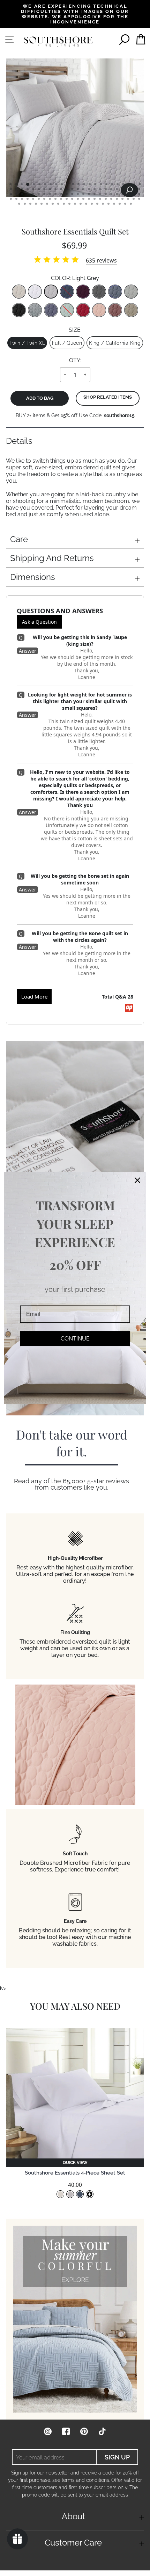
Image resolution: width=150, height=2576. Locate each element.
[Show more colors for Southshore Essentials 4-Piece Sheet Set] (90, 2194)
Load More (34, 996)
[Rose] (115, 310)
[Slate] (99, 292)
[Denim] (51, 310)
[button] (75, 2163)
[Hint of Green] (67, 310)
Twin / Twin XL (27, 343)
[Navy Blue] (67, 292)
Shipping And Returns (52, 558)
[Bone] (19, 292)
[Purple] (83, 292)
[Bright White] (35, 292)
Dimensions (33, 577)
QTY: (75, 360)
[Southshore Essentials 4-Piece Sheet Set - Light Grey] (70, 2194)
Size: (75, 330)
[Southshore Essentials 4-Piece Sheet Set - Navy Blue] (80, 2194)
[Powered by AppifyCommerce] (129, 1008)
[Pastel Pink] (99, 310)
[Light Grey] (51, 292)
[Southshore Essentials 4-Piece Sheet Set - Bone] (60, 2194)
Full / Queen (67, 343)
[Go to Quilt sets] (75, 2319)
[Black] (19, 310)
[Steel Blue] (115, 292)
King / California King (115, 343)
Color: (75, 278)
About (73, 2516)
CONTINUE (75, 1339)
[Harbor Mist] (35, 310)
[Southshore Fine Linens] (58, 41)
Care (19, 539)
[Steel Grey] (131, 292)
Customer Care (73, 2543)
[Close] (137, 1180)
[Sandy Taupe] (131, 310)
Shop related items (108, 397)
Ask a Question (39, 622)
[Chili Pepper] (83, 310)
